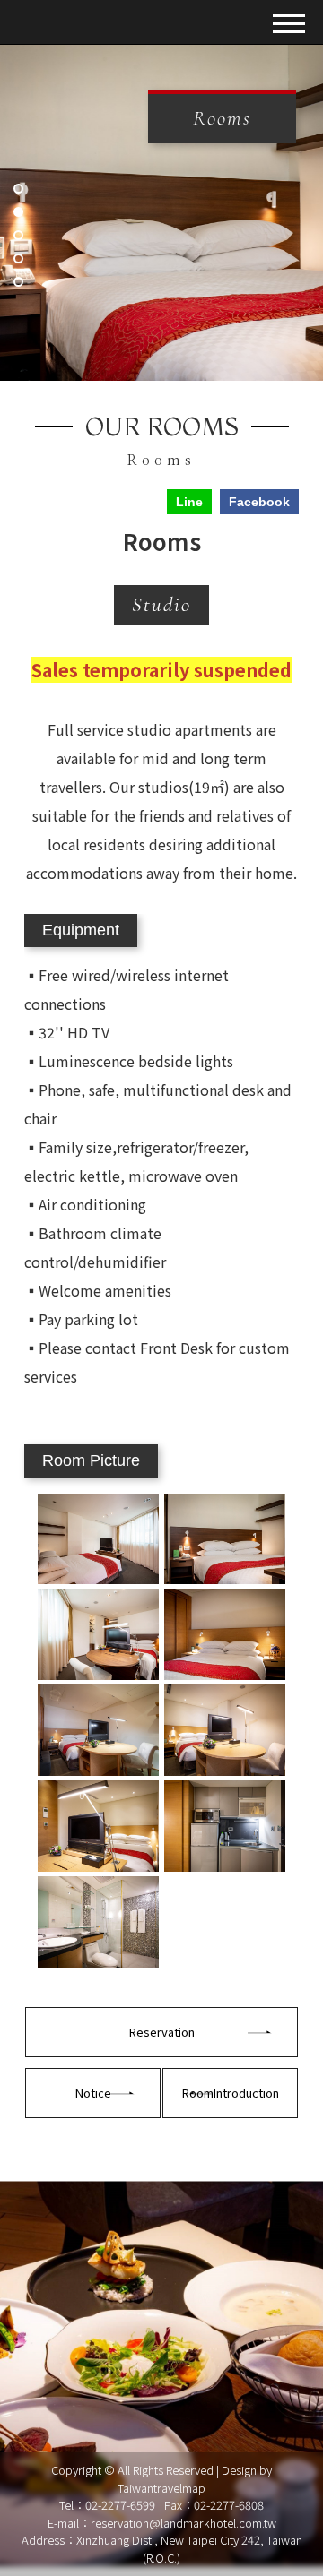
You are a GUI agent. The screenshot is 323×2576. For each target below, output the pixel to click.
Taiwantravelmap (161, 2488)
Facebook (259, 502)
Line (189, 502)
